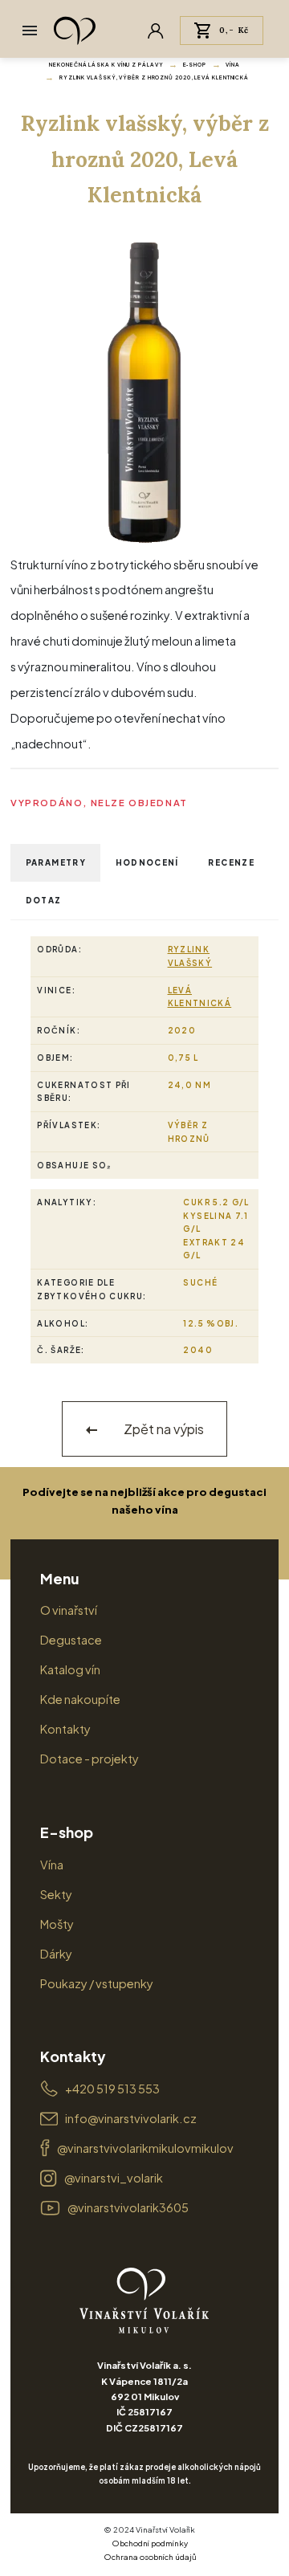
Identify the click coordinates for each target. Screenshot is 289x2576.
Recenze (231, 862)
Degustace (71, 1640)
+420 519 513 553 (112, 2089)
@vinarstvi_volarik (114, 2178)
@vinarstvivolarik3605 (128, 2207)
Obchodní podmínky (150, 2543)
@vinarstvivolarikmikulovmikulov (145, 2148)
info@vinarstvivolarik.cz (131, 2118)
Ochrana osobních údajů (150, 2557)
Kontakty (65, 1729)
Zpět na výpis (163, 1429)
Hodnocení (147, 862)
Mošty (57, 1924)
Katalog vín (70, 1669)
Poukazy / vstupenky (97, 1983)
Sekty (56, 1894)
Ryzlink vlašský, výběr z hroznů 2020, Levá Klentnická (154, 77)
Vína (233, 64)
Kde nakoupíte (80, 1699)
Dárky (56, 1954)
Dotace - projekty (90, 1759)
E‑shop (195, 64)
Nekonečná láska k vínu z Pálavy (106, 64)
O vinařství (69, 1610)
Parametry (56, 862)
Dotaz (44, 900)
